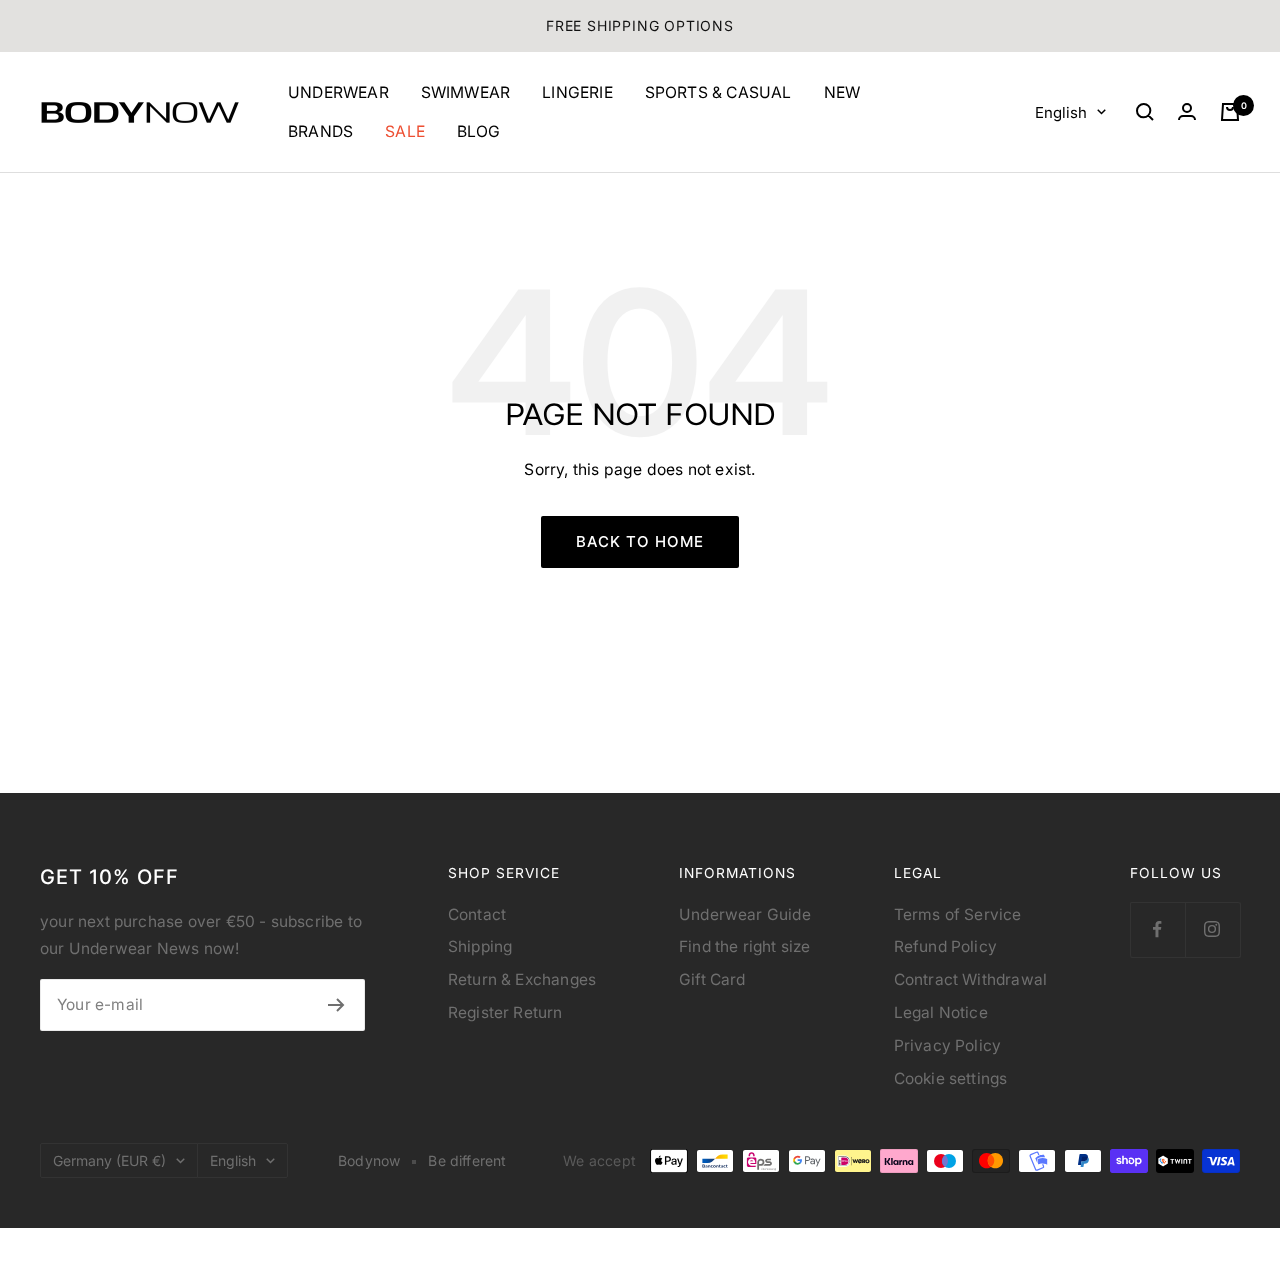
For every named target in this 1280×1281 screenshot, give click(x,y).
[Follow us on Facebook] (1157, 929)
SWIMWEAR (466, 92)
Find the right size (745, 946)
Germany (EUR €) (109, 1160)
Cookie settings (951, 1078)
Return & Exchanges (522, 979)
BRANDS (320, 131)
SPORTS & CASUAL (718, 92)
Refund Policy (945, 946)
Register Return (505, 1012)
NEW (842, 92)
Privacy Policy (948, 1045)
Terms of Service (958, 914)
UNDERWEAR (338, 92)
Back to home (640, 541)
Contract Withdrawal (971, 979)
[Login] (1187, 111)
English (1061, 111)
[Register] (336, 1005)
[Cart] (1230, 112)
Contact (477, 914)
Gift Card (712, 979)
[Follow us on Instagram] (1212, 929)
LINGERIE (577, 92)
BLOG (479, 131)
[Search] (1145, 112)
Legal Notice (941, 1012)
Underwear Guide (745, 914)
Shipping (480, 946)
